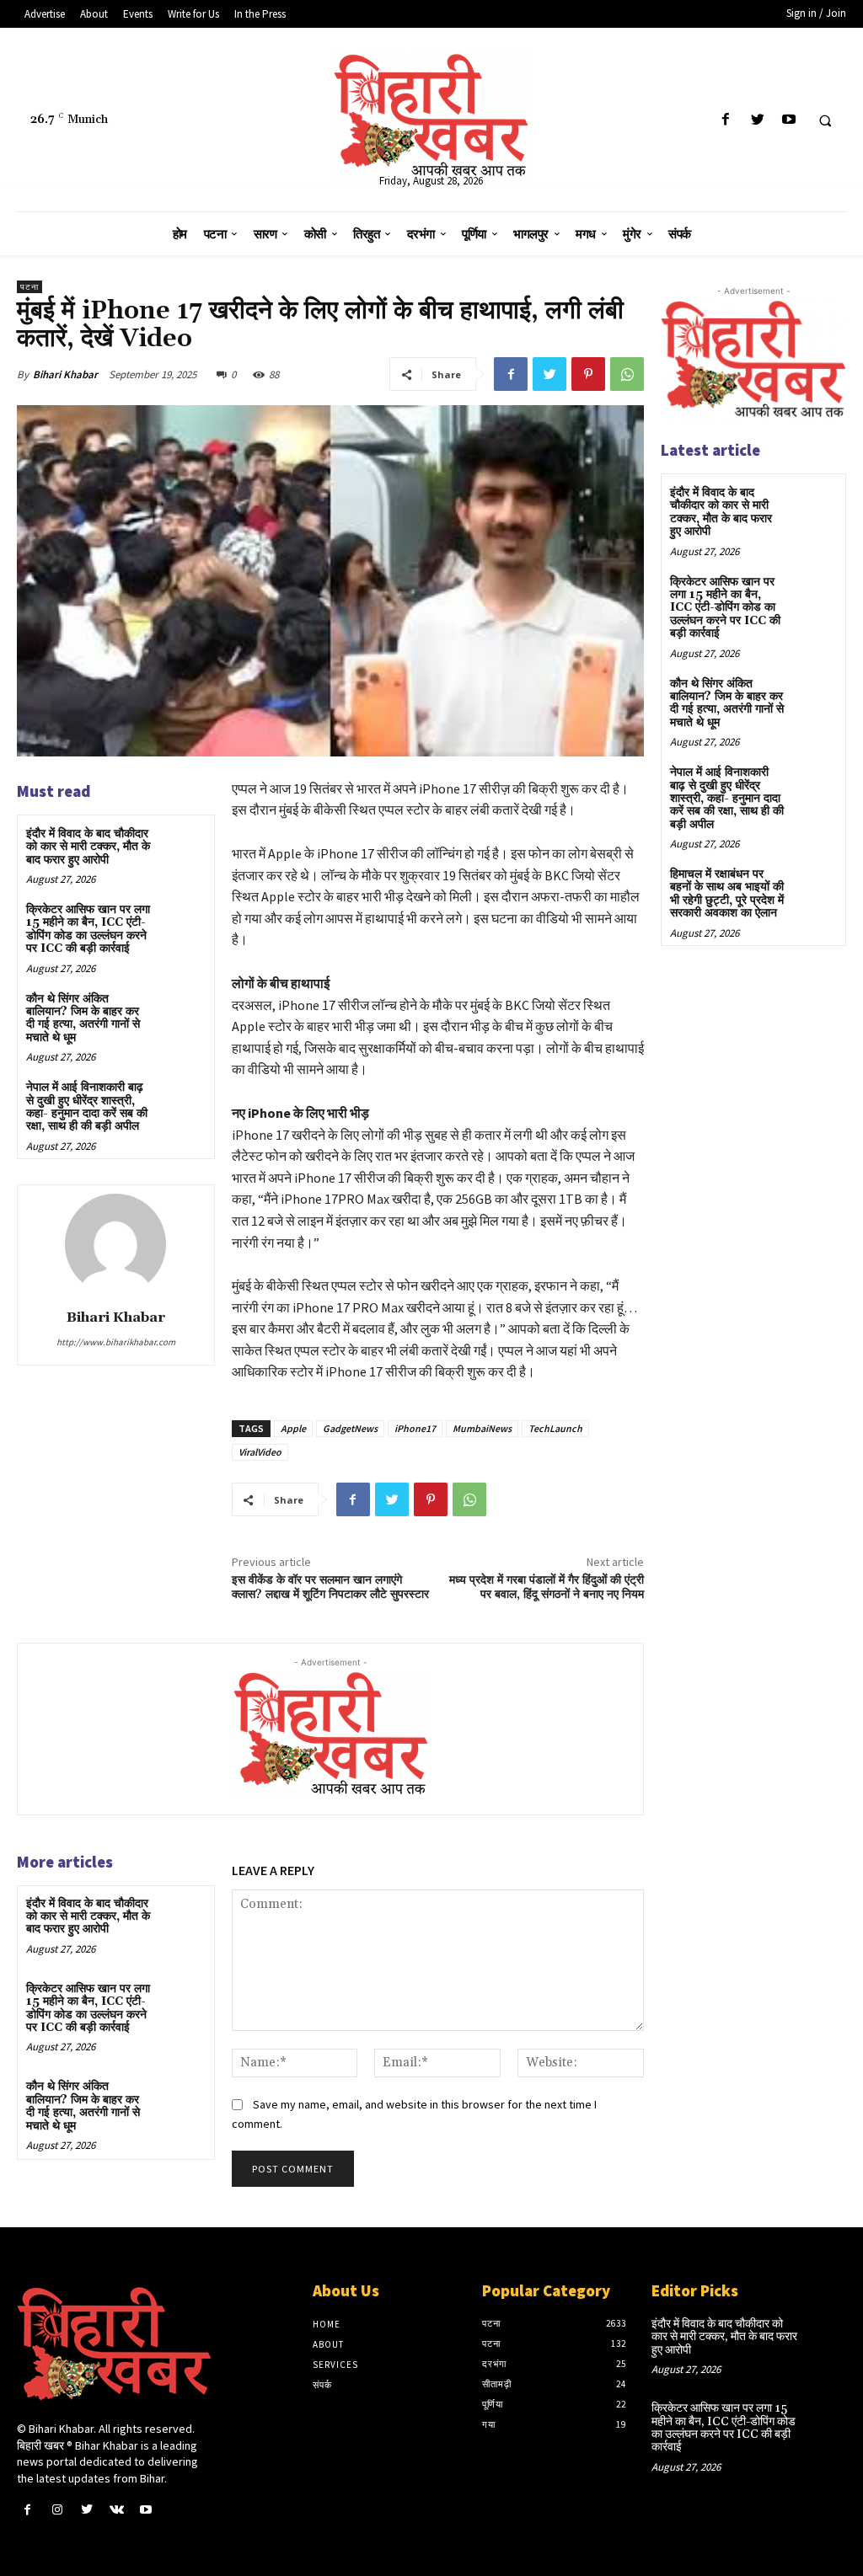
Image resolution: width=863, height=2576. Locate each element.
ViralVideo (260, 1452)
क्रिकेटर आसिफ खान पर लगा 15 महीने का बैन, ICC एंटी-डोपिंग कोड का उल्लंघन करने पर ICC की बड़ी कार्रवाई (88, 929)
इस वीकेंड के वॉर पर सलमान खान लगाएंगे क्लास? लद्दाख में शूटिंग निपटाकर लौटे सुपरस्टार (330, 1587)
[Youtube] (788, 120)
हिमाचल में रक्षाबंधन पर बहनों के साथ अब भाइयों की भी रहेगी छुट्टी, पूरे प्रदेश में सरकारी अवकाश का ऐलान (727, 894)
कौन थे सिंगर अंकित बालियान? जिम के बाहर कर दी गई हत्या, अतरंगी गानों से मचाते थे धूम (83, 1018)
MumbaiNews (482, 1428)
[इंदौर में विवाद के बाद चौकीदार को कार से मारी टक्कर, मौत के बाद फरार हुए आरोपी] (182, 848)
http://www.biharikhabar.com (116, 1342)
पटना (29, 287)
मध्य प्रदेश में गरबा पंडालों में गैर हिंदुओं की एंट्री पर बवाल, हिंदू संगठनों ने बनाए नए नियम (547, 1587)
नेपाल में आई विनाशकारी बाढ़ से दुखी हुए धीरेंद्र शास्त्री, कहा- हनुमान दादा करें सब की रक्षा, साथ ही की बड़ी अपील (87, 1107)
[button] (825, 120)
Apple (293, 1428)
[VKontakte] (117, 2510)
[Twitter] (757, 120)
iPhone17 (415, 1428)
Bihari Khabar (65, 374)
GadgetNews (350, 1428)
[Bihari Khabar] (115, 1244)
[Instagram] (57, 2510)
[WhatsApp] (627, 374)
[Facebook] (726, 120)
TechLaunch (555, 1428)
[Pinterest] (588, 374)
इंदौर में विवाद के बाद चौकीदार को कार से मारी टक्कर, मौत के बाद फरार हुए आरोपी (88, 847)
